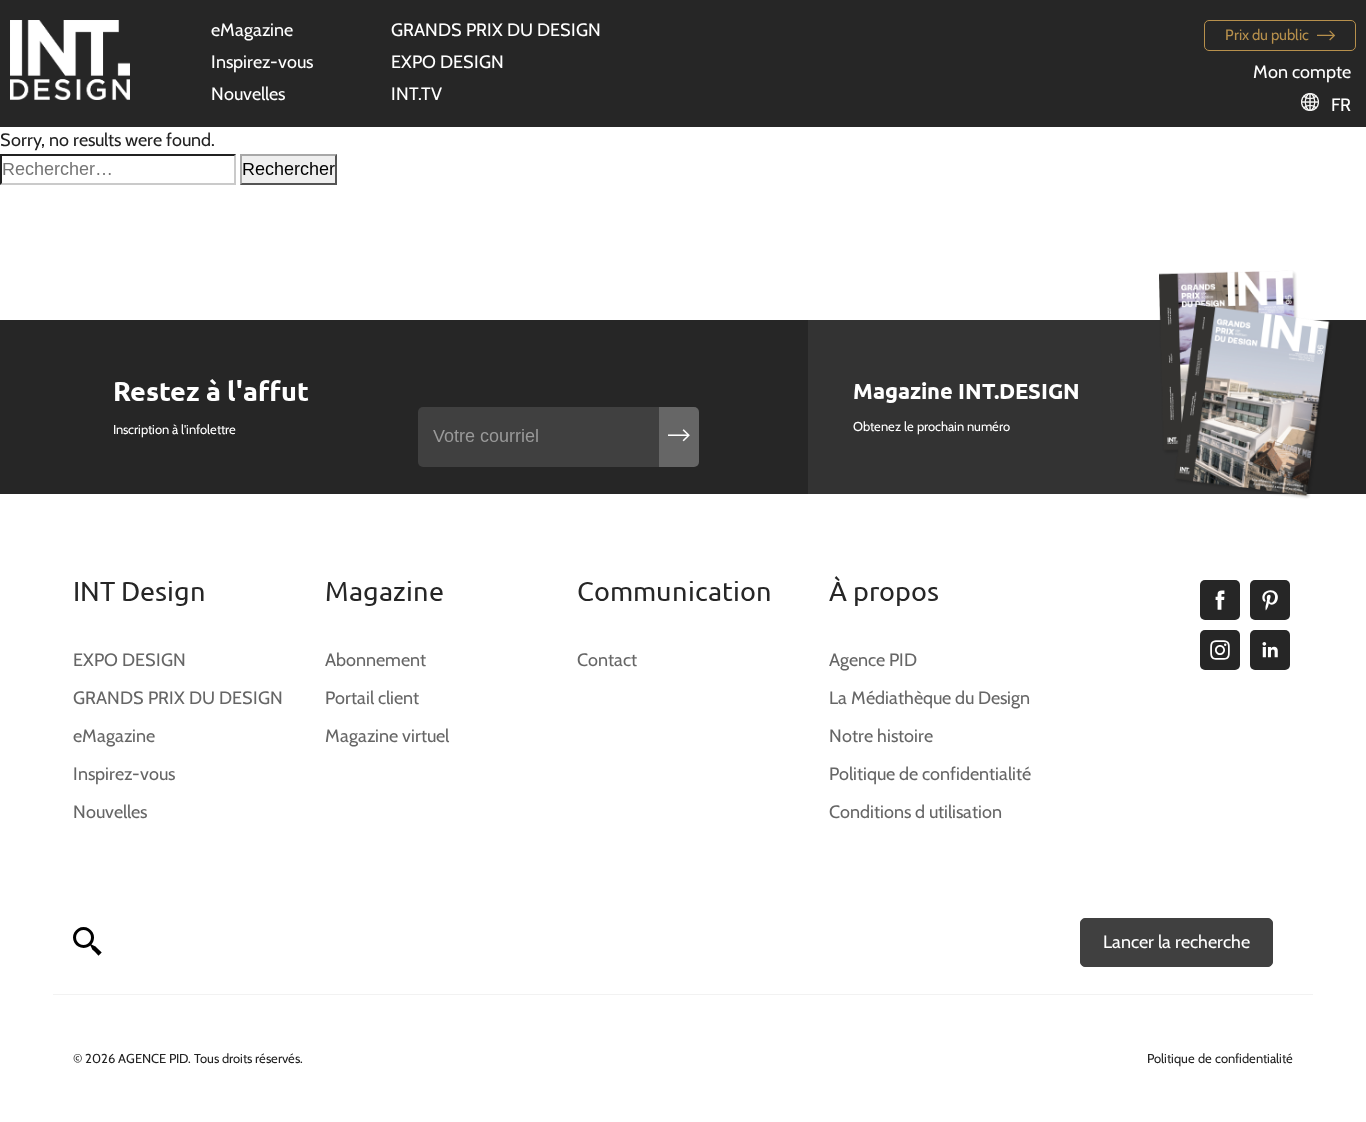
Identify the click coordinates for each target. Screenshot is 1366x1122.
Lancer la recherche (1176, 942)
